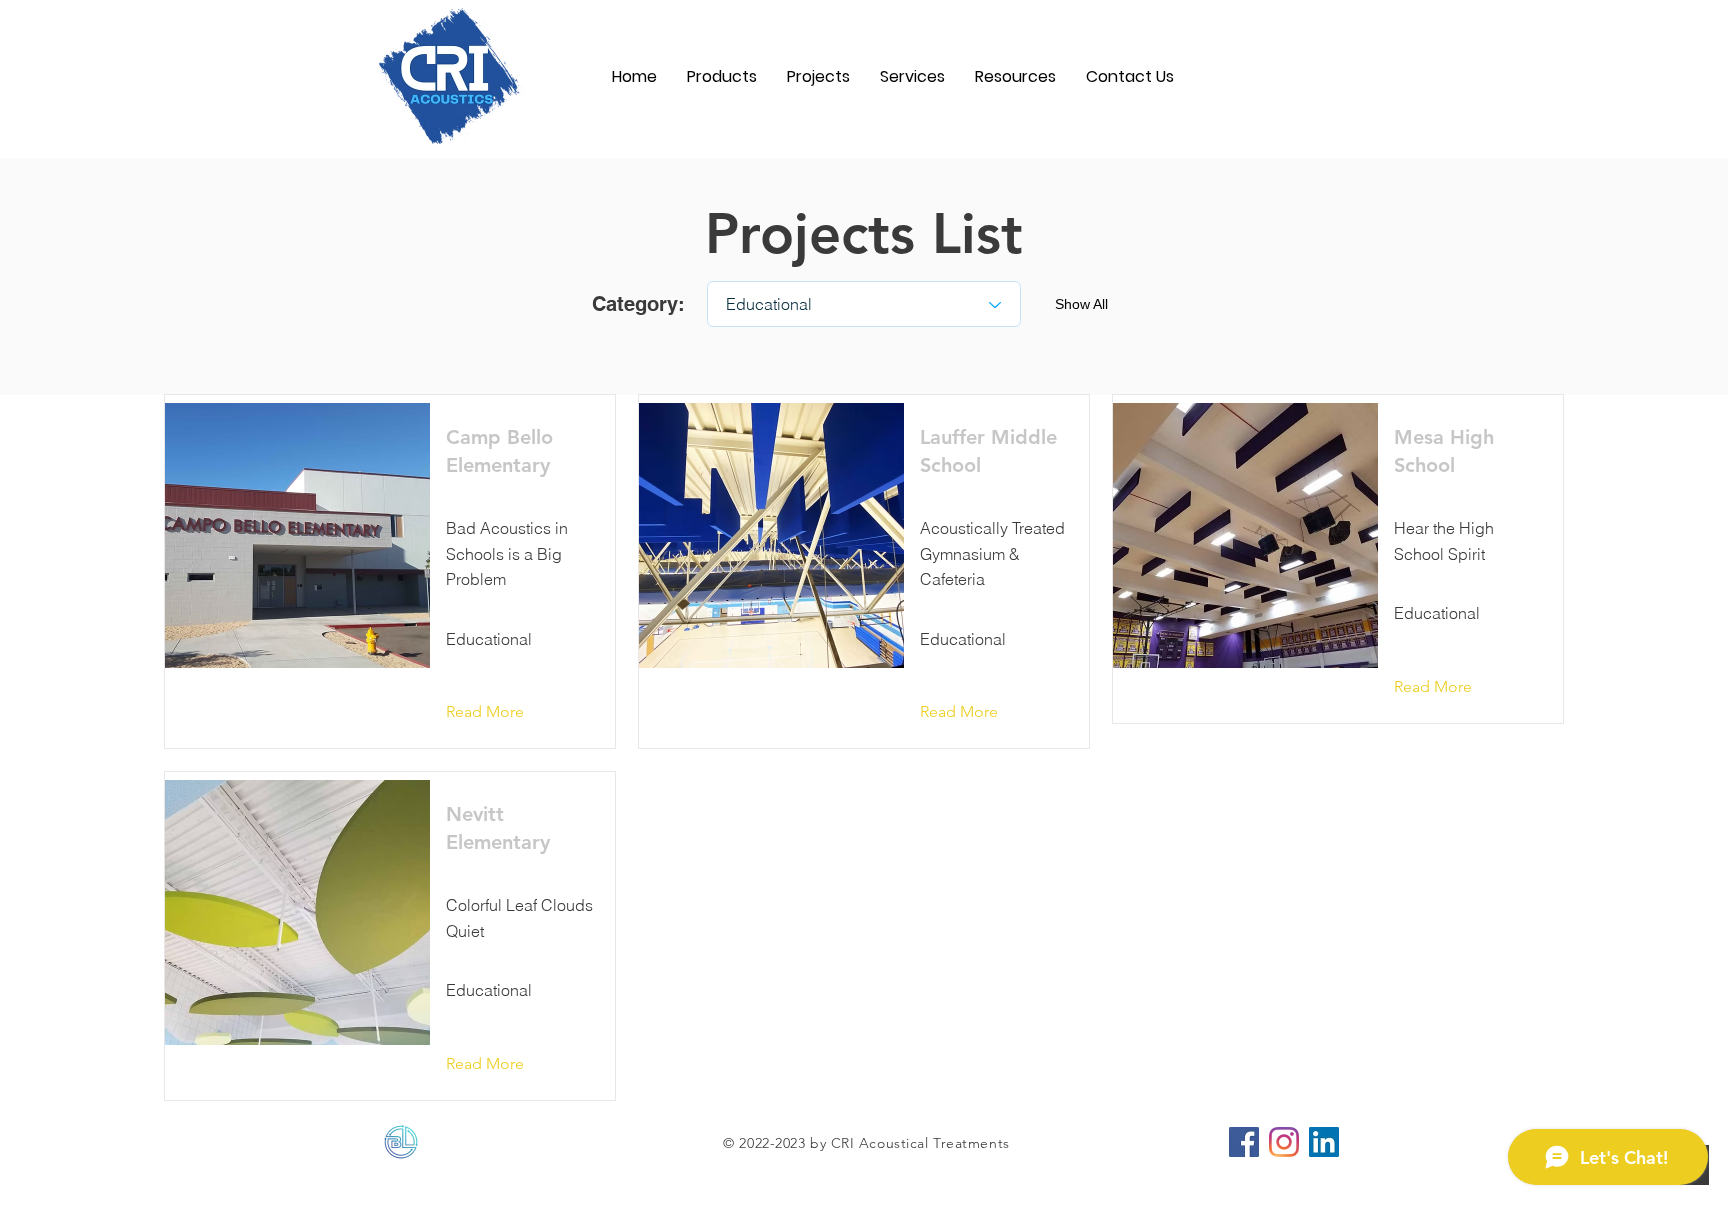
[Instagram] (1284, 1142)
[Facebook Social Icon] (1244, 1142)
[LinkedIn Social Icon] (1324, 1142)
